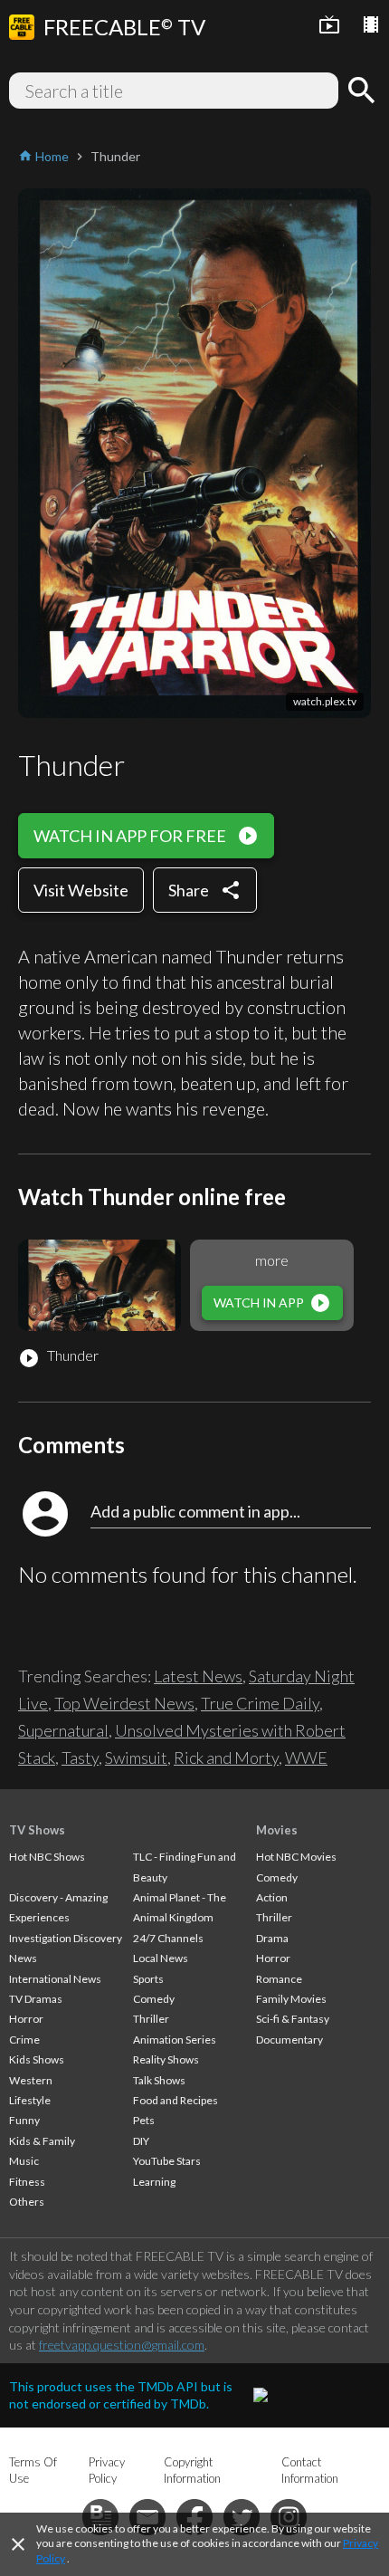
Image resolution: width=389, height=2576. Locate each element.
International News (55, 1979)
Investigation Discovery (66, 1938)
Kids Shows (37, 2059)
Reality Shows (166, 2059)
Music (24, 2161)
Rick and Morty (226, 1757)
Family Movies (291, 1999)
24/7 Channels (168, 1938)
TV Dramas (36, 1999)
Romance (279, 1979)
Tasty (80, 1757)
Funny (24, 2120)
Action (272, 1897)
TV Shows (37, 1830)
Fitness (27, 2182)
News (23, 1958)
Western (31, 2080)
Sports (148, 1979)
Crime (24, 2040)
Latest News (198, 1676)
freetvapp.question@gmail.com (122, 2345)
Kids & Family (42, 2141)
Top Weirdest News (124, 1703)
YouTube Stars (167, 2161)
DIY (141, 2141)
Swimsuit (136, 1757)
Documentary (289, 2040)
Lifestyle (30, 2100)
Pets (144, 2120)
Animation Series (175, 2040)
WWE (306, 1757)
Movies (277, 1830)
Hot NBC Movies (296, 1857)
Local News (161, 1958)
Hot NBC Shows (47, 1857)
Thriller (151, 2019)
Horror (26, 2019)
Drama (272, 1938)
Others (27, 2202)
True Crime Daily (260, 1703)
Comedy (154, 1999)
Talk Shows (159, 2080)
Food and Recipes (176, 2100)
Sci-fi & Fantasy (293, 2019)
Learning (154, 2182)
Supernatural (63, 1730)
